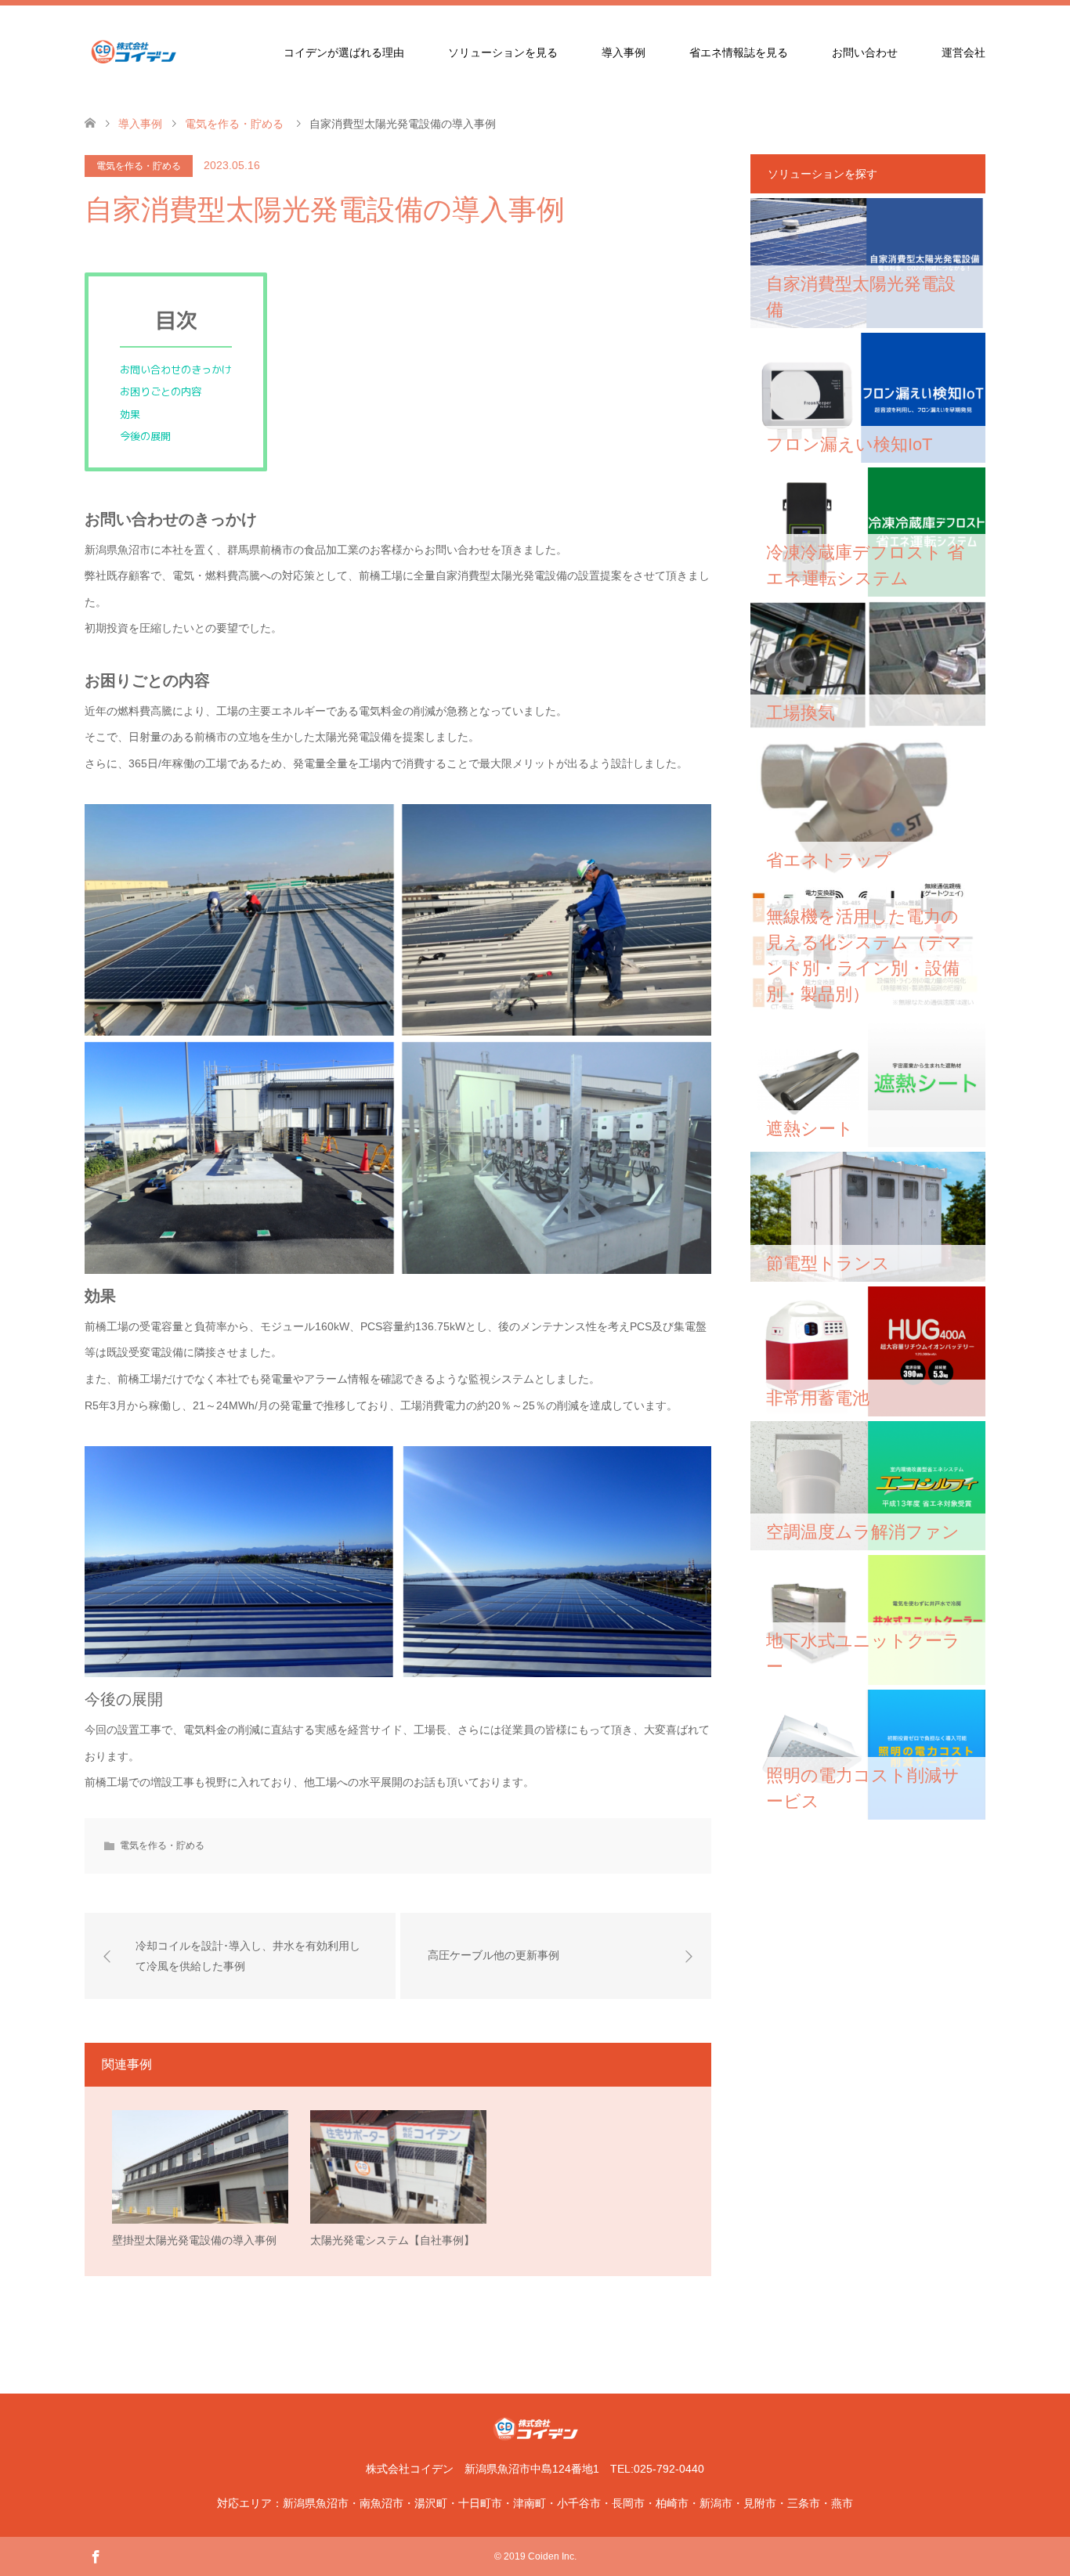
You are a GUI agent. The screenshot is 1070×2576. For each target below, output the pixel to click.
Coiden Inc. (552, 2556)
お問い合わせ (865, 52)
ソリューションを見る (503, 52)
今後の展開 (145, 436)
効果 (130, 414)
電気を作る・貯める (139, 166)
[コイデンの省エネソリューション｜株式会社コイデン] (183, 52)
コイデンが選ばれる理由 (344, 52)
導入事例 (624, 52)
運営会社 (963, 52)
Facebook (96, 2556)
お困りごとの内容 (161, 391)
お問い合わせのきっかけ (176, 370)
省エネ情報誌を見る (739, 52)
